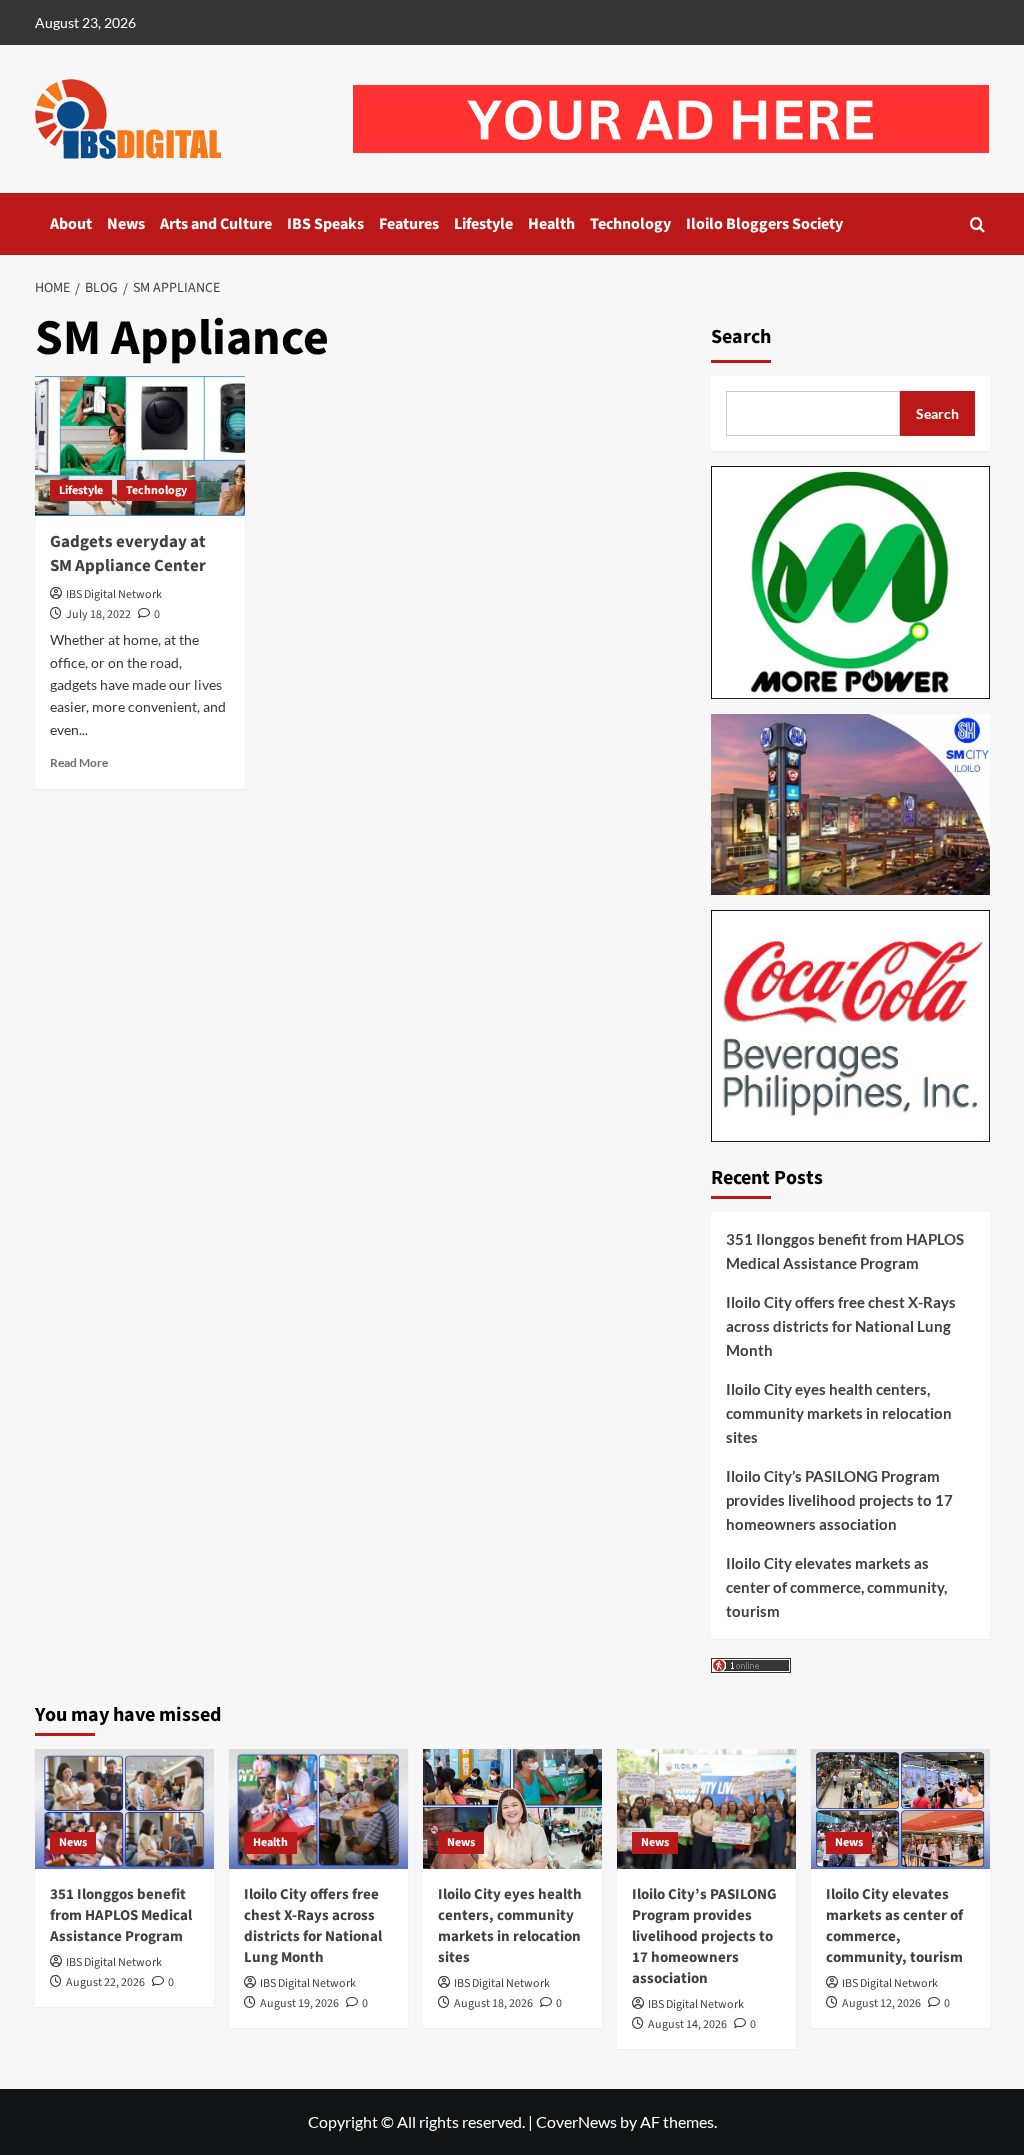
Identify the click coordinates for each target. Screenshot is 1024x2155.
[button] (977, 224)
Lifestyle (483, 224)
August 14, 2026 (687, 2024)
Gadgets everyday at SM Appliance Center (128, 554)
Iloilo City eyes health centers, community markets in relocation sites (839, 1413)
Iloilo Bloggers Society (764, 224)
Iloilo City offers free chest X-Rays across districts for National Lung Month (841, 1326)
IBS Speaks (325, 224)
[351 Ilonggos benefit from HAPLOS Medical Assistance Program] (124, 1808)
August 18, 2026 (493, 2003)
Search (741, 337)
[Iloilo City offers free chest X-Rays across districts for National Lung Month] (318, 1808)
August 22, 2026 (105, 1982)
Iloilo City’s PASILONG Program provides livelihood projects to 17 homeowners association (839, 1500)
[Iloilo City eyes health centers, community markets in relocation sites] (512, 1808)
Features (409, 224)
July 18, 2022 (98, 614)
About (71, 224)
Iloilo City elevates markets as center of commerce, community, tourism (836, 1587)
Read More (79, 762)
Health (551, 224)
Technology (630, 224)
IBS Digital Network (114, 594)
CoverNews (576, 2121)
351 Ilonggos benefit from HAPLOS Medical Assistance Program (845, 1251)
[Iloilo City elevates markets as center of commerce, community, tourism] (900, 1808)
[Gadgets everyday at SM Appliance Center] (140, 446)
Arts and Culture (216, 224)
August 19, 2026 (299, 2003)
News (126, 224)
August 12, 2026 (881, 2003)
